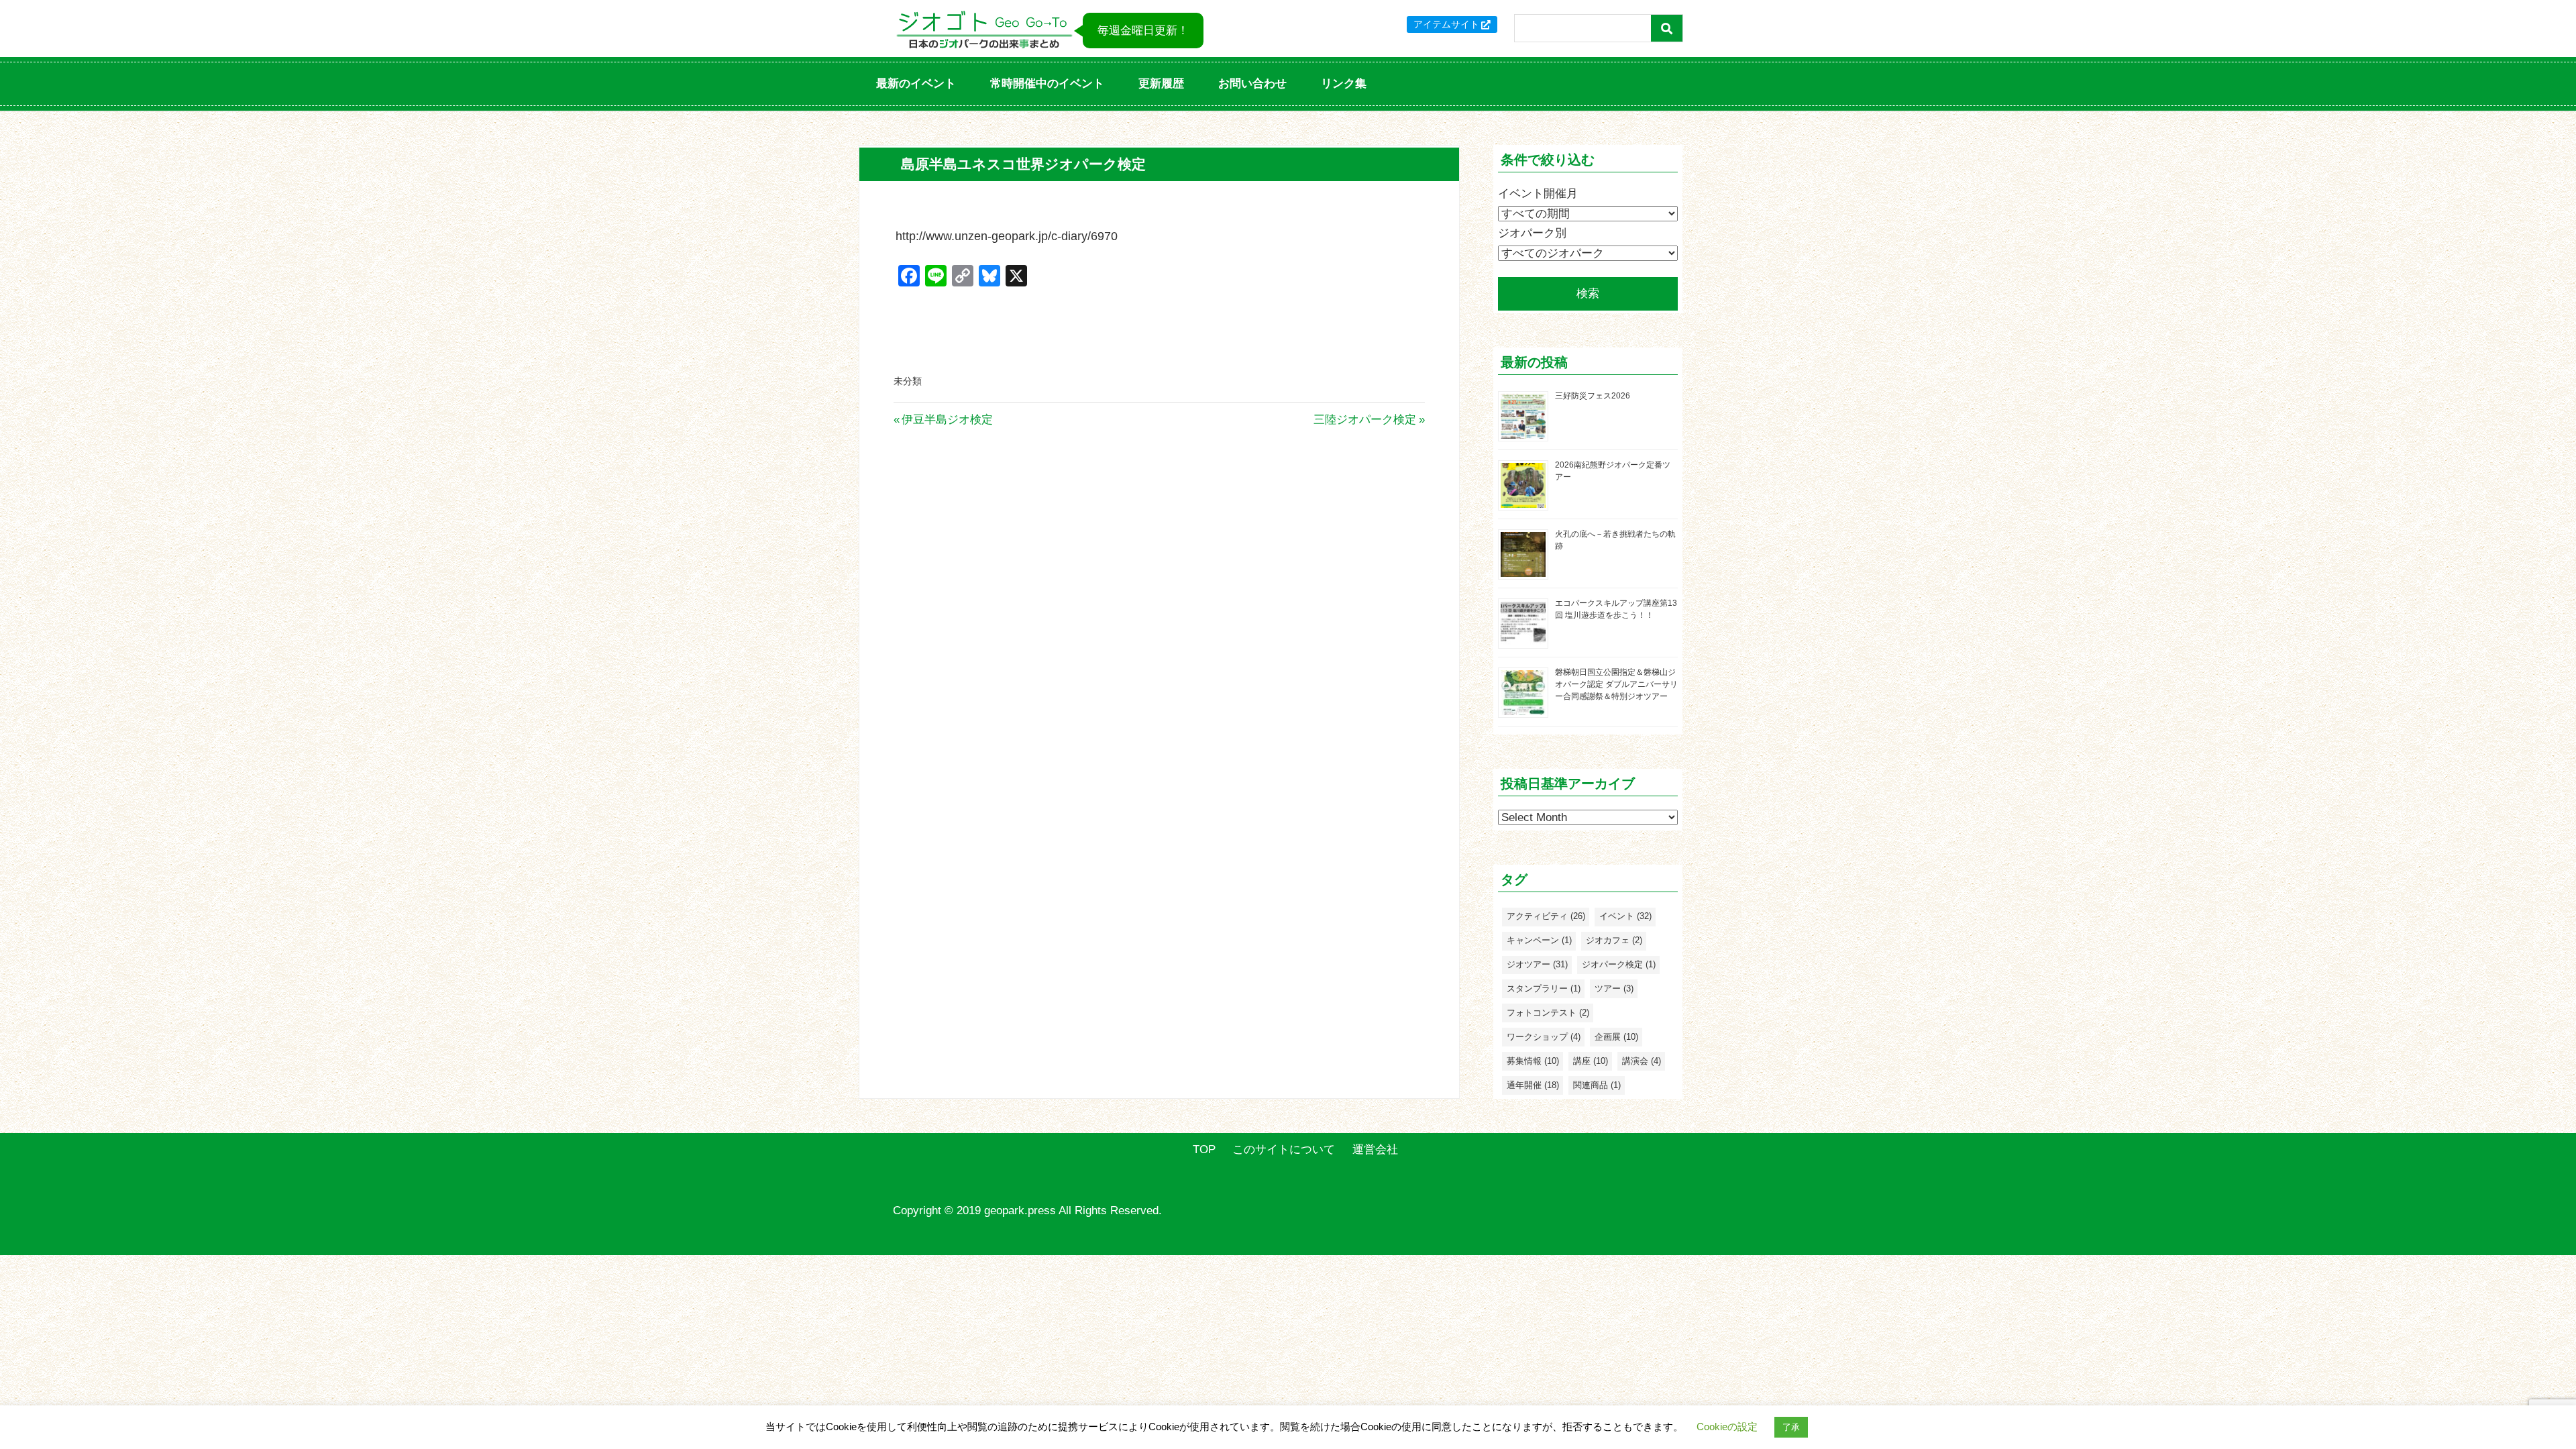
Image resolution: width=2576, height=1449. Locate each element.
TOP (1204, 1149)
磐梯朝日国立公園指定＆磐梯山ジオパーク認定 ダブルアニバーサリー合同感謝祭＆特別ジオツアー (1616, 684)
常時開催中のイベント (1047, 84)
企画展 (1616, 1037)
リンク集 (1344, 84)
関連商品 (1597, 1085)
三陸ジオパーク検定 (1365, 420)
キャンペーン (1539, 940)
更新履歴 (1161, 84)
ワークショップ (1544, 1037)
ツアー (1614, 988)
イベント (1625, 916)
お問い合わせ (1252, 84)
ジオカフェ (1614, 940)
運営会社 (1375, 1149)
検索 (1588, 293)
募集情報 (1533, 1061)
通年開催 (1533, 1085)
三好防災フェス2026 (1593, 396)
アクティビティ (1546, 916)
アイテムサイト (1446, 24)
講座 (1591, 1061)
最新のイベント (916, 84)
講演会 (1642, 1061)
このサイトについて (1284, 1149)
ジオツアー (1537, 964)
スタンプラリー (1544, 988)
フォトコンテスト (1548, 1013)
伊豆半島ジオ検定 (947, 420)
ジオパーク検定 (1619, 964)
